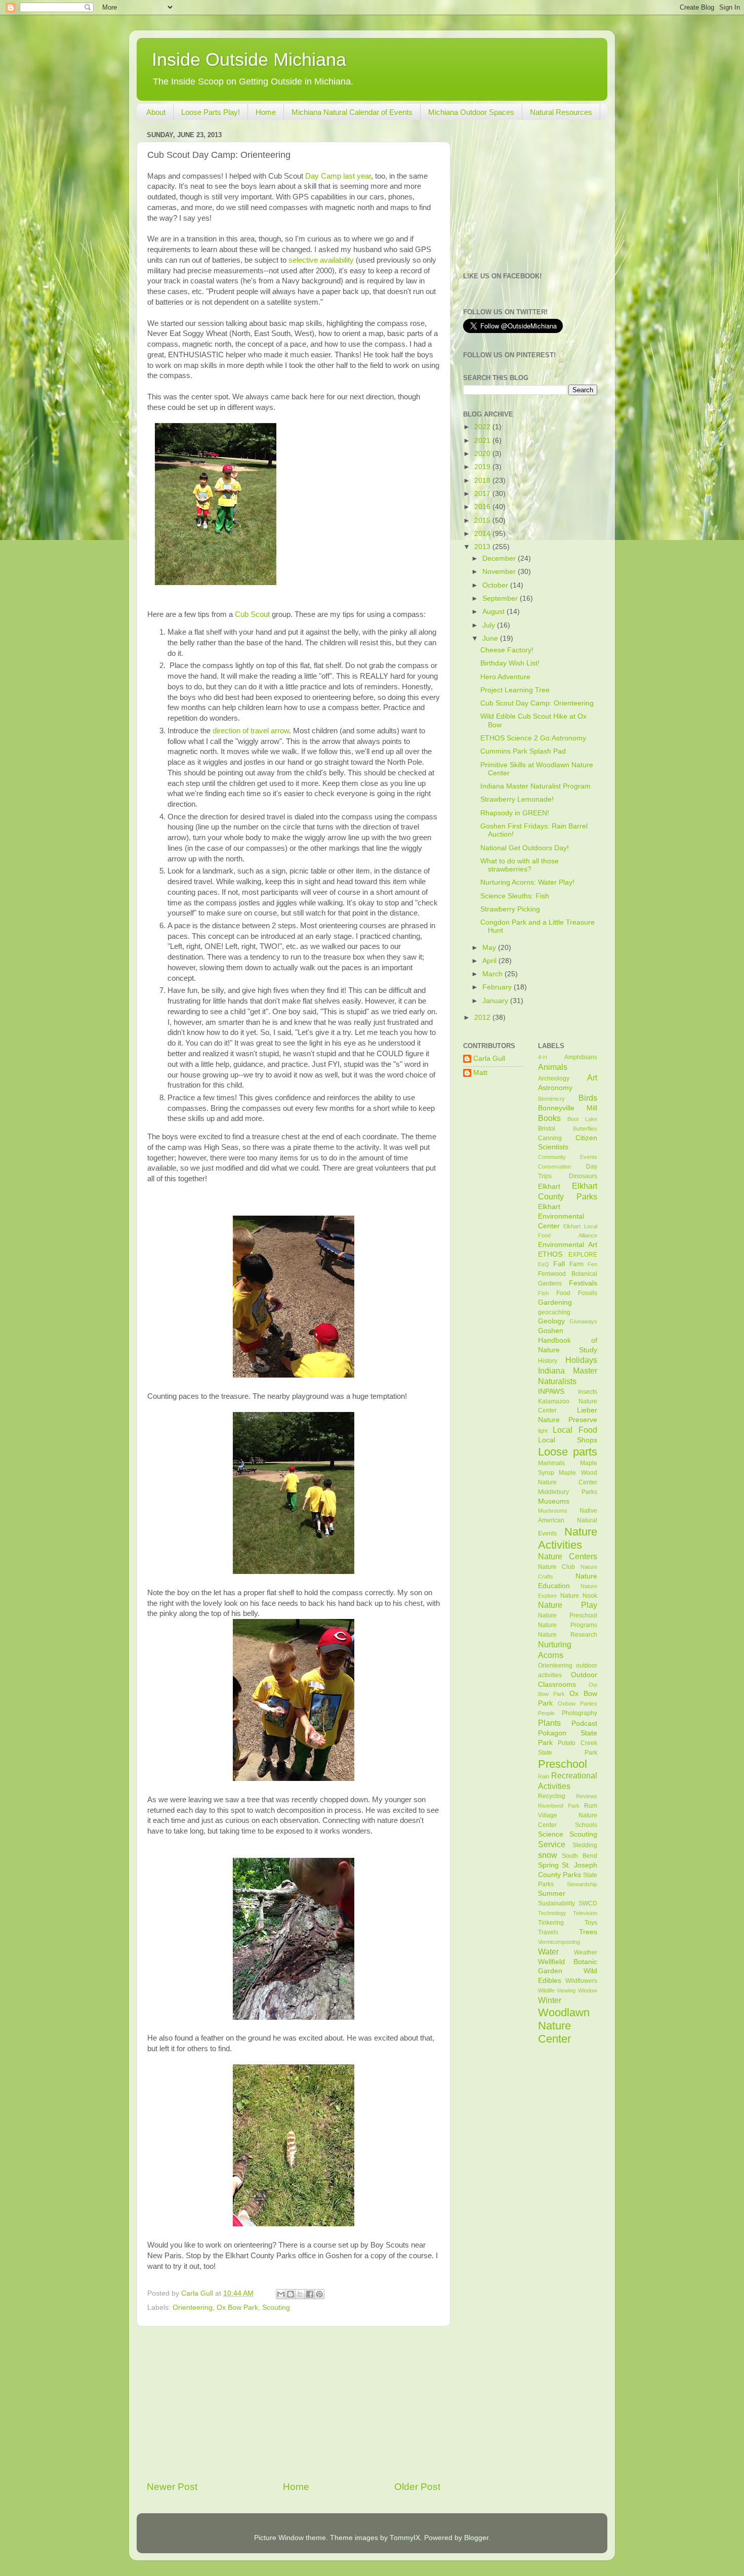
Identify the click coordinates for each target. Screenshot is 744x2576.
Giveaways (583, 1321)
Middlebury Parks (568, 1492)
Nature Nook (579, 1596)
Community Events (568, 1157)
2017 (483, 494)
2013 (483, 547)
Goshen (551, 1331)
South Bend (580, 1856)
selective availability (321, 260)
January (496, 1001)
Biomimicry (551, 1099)
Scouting (276, 2308)
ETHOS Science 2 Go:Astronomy (533, 738)
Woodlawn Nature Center (564, 2026)
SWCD (588, 1903)
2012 (483, 1017)
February (498, 987)
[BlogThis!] (291, 2294)
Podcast (584, 1723)
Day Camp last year (338, 176)
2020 (483, 454)
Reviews (587, 1796)
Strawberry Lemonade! (517, 799)
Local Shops (568, 1440)
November (500, 572)
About (156, 112)
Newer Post (172, 2487)
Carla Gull (489, 1058)
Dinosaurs (583, 1176)
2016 (483, 507)
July (490, 625)
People (546, 1713)
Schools (586, 1825)
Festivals (583, 1283)
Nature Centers (568, 1556)
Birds (588, 1098)
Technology (552, 1913)
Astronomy (555, 1088)
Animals (553, 1067)
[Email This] (281, 2294)
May (490, 948)
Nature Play (568, 1605)
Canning (550, 1138)
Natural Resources (561, 112)
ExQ (544, 1264)
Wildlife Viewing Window (568, 1990)
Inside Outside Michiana (249, 59)
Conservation (554, 1167)
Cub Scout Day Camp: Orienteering (537, 703)
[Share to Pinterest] (319, 2294)
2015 (483, 521)
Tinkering (551, 1923)
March (493, 974)
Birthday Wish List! (510, 663)
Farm (576, 1264)
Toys (591, 1923)
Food (563, 1293)
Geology (551, 1321)
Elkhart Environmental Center (561, 1216)
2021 (483, 441)
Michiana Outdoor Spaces (471, 112)
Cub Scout (253, 614)
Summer (552, 1894)
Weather (586, 1952)
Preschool (563, 1764)
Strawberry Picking (510, 909)
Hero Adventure (505, 677)
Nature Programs (568, 1625)
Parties (589, 1704)
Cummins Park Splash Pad (523, 751)
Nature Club (557, 1567)
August (494, 612)
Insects (588, 1392)
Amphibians (581, 1057)
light (543, 1431)
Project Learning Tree (515, 690)
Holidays (581, 1360)
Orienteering (193, 2308)
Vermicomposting (559, 1942)
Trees (588, 1932)
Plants (549, 1723)
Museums (554, 1501)
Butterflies (585, 1129)
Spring (548, 1865)
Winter (550, 2000)
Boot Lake (582, 1119)
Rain (544, 1776)
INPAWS (551, 1391)
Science (551, 1834)
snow (548, 1855)
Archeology (554, 1078)
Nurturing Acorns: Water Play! (527, 882)
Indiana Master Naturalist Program (535, 786)
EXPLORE (583, 1255)
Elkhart (549, 1187)
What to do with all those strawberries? (520, 865)
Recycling (552, 1796)
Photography (580, 1713)
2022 (483, 427)
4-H (543, 1057)
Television (585, 1913)
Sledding (585, 1845)
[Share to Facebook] (310, 2294)
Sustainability (556, 1903)
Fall (559, 1264)
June (491, 638)
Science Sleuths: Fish (515, 896)
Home (266, 112)
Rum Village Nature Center (568, 1815)
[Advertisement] (294, 2403)
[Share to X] (300, 2294)
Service (552, 1844)
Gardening (555, 1302)
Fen (592, 1264)
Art (592, 1077)
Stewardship (582, 1884)
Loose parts (568, 1452)
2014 (483, 534)
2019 (483, 467)
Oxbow (567, 1704)
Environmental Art (568, 1245)
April (490, 961)
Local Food (575, 1430)
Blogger (476, 2538)
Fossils (588, 1293)
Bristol (547, 1129)
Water (548, 1951)
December (500, 558)
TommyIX (405, 2538)
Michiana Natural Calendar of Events (352, 112)
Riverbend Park (559, 1806)
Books (549, 1118)
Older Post (417, 2487)
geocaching (554, 1312)
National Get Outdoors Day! (525, 848)
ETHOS (550, 1254)
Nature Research (568, 1635)
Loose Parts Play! (211, 112)
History (548, 1361)
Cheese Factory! (507, 650)
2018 (483, 481)
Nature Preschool (568, 1615)
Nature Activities (568, 1538)
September (501, 598)
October (496, 585)
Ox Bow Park (237, 2308)
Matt (480, 1073)
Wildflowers (581, 1981)
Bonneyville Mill (568, 1108)
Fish (543, 1293)
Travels (548, 1932)
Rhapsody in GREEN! (515, 813)
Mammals (551, 1463)
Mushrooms (553, 1511)
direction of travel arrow (251, 731)
